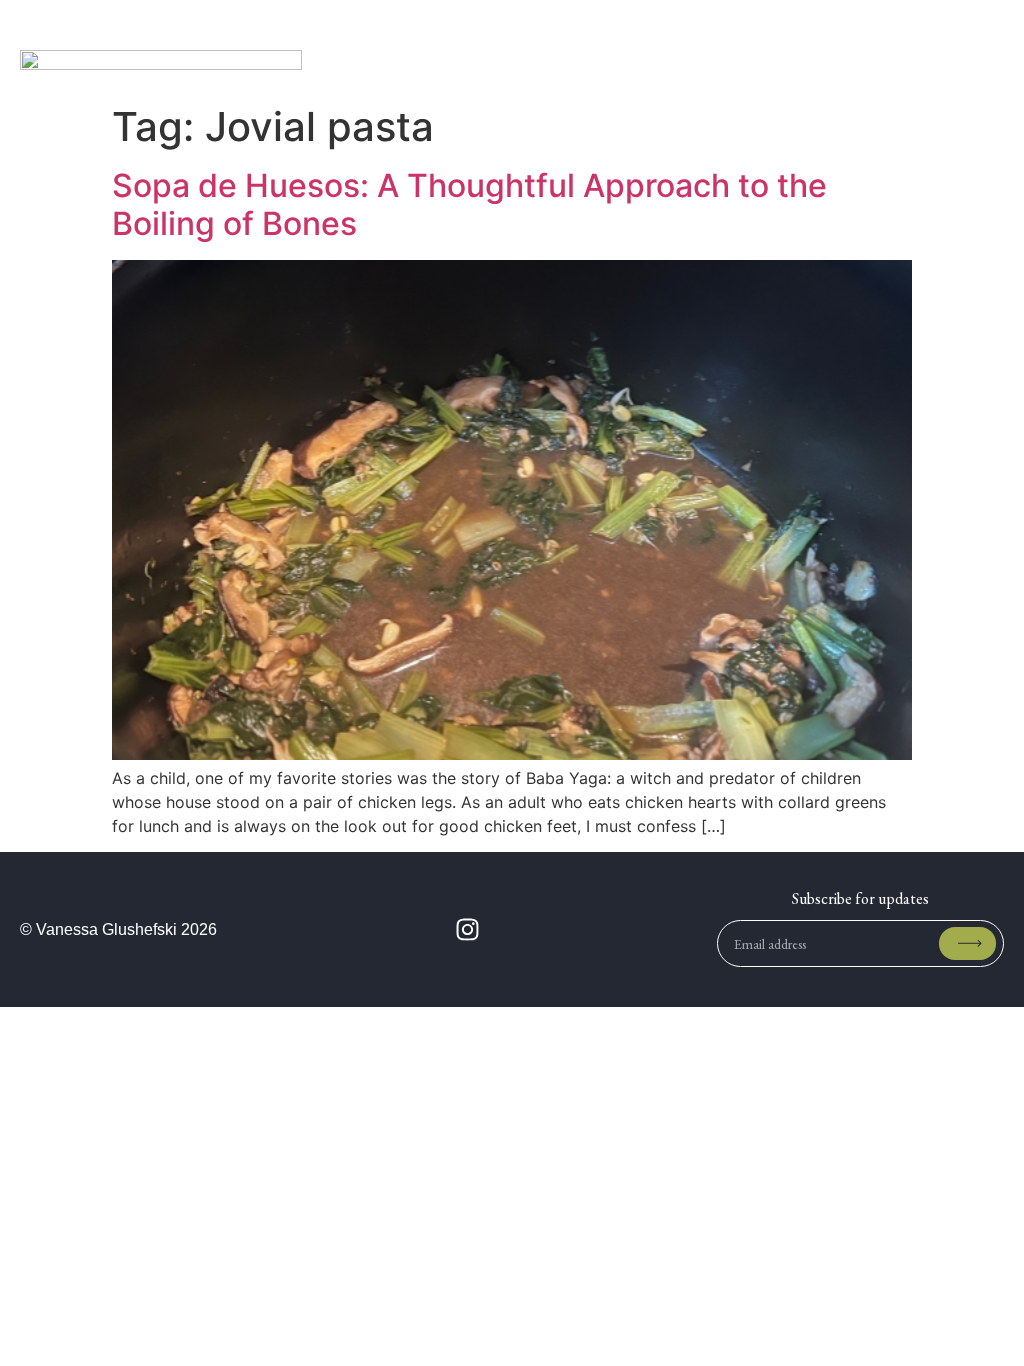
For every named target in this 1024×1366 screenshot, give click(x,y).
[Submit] (967, 943)
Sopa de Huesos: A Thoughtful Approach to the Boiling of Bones (469, 204)
